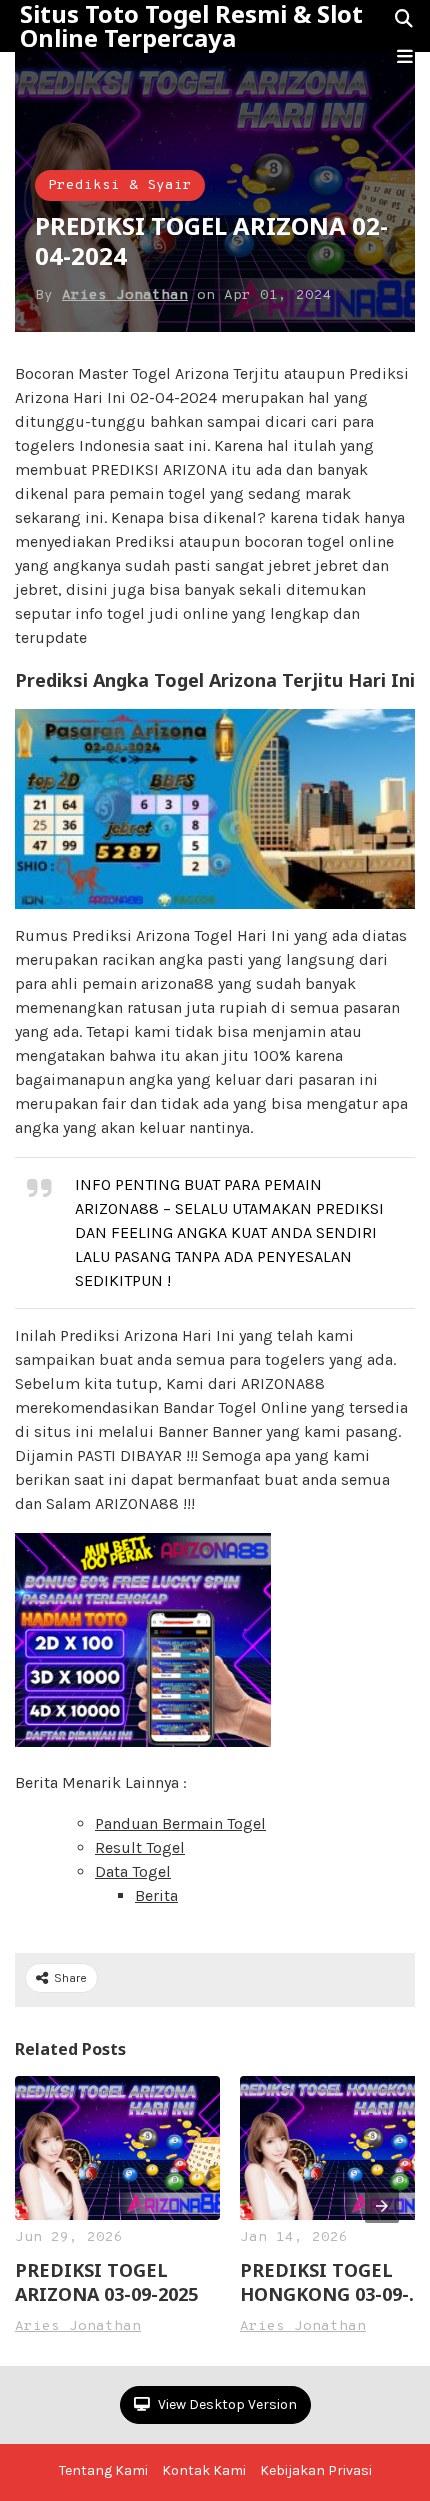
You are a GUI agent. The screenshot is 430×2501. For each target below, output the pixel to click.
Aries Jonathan (125, 295)
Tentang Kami (103, 2470)
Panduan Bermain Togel (180, 1823)
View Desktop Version (226, 2404)
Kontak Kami (204, 2470)
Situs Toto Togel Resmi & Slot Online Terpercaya (191, 26)
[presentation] (382, 2206)
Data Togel (133, 1871)
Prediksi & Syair (120, 185)
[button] (405, 57)
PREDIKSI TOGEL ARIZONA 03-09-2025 (106, 2282)
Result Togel (140, 1847)
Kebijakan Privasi (316, 2470)
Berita (156, 1895)
